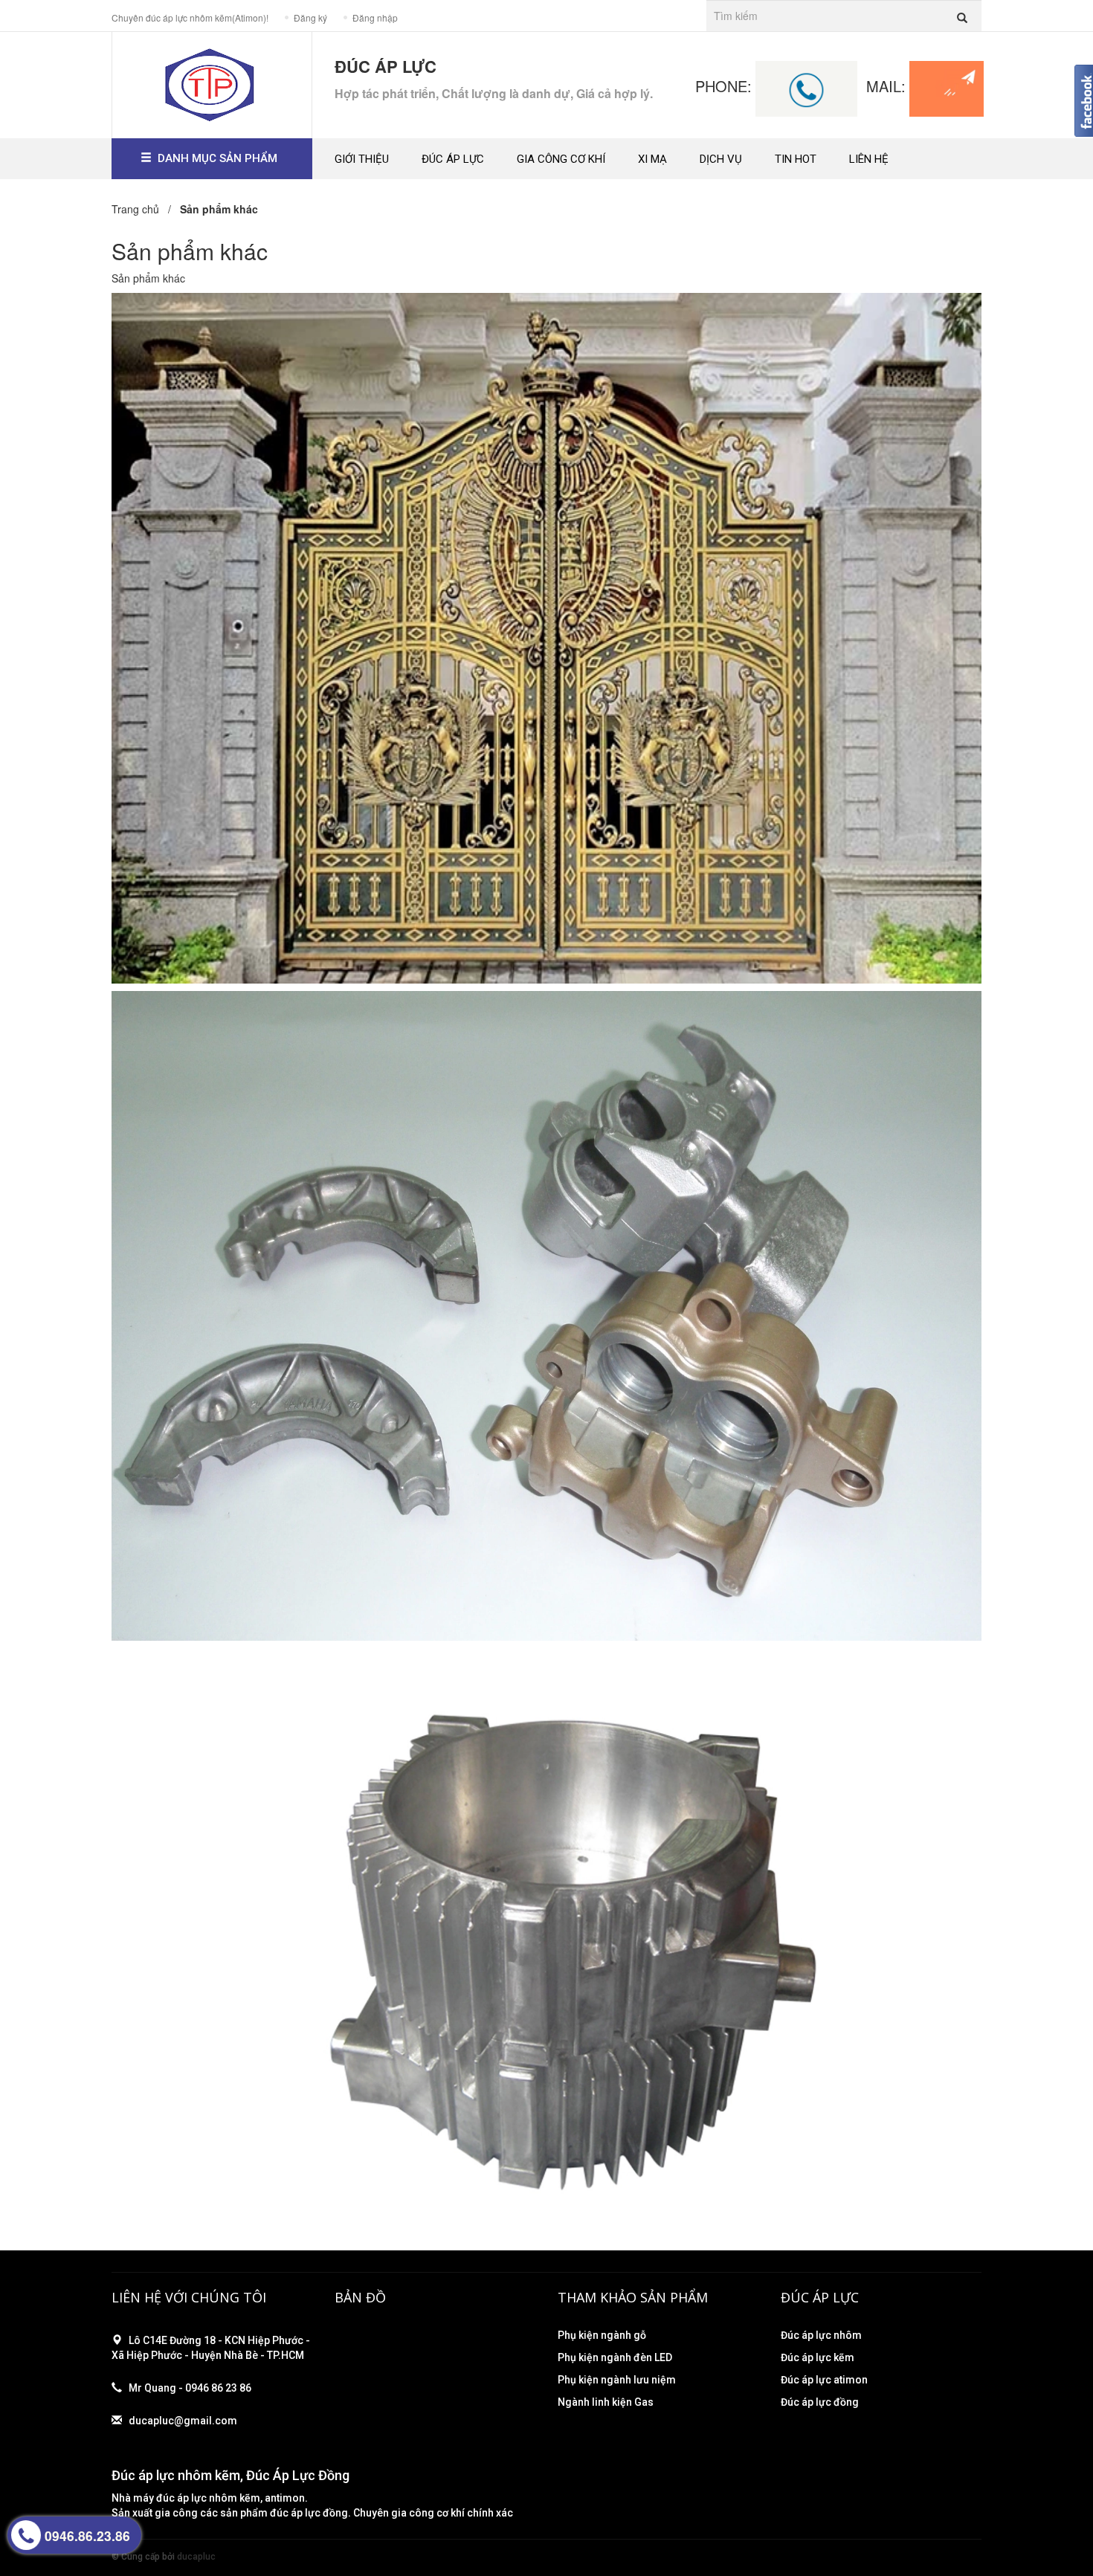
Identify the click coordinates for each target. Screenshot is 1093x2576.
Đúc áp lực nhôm (821, 2335)
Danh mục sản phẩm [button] (217, 158)
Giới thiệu (362, 159)
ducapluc (196, 2557)
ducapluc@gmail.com (183, 2421)
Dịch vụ (721, 159)
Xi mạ (652, 159)
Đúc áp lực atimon (824, 2380)
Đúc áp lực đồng (820, 2402)
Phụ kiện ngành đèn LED (615, 2357)
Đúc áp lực (453, 159)
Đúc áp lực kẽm (818, 2357)
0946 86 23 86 (218, 2388)
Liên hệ (869, 159)
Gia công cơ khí (561, 159)
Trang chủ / (144, 209)
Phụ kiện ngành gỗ (602, 2335)
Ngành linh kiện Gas (606, 2402)
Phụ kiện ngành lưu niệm (617, 2380)
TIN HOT (796, 159)
